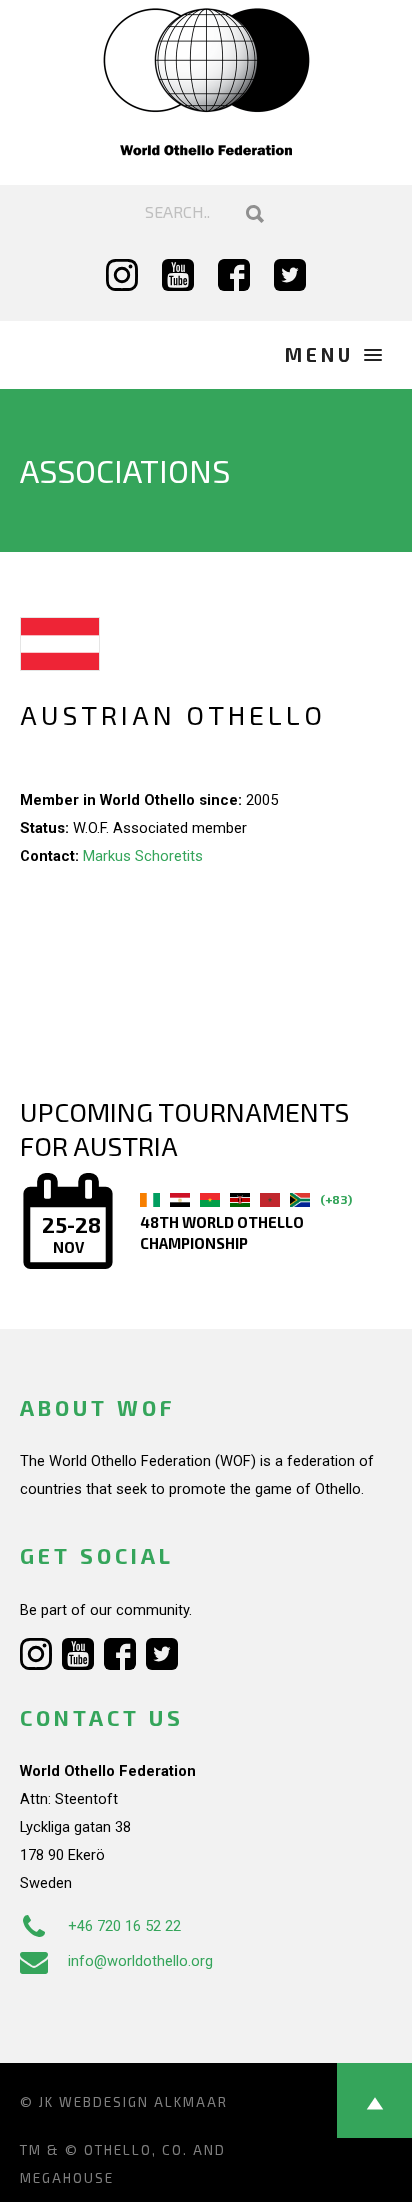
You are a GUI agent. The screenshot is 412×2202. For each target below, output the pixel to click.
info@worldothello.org (140, 1961)
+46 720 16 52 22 (124, 1926)
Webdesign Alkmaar (143, 2102)
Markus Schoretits (143, 856)
